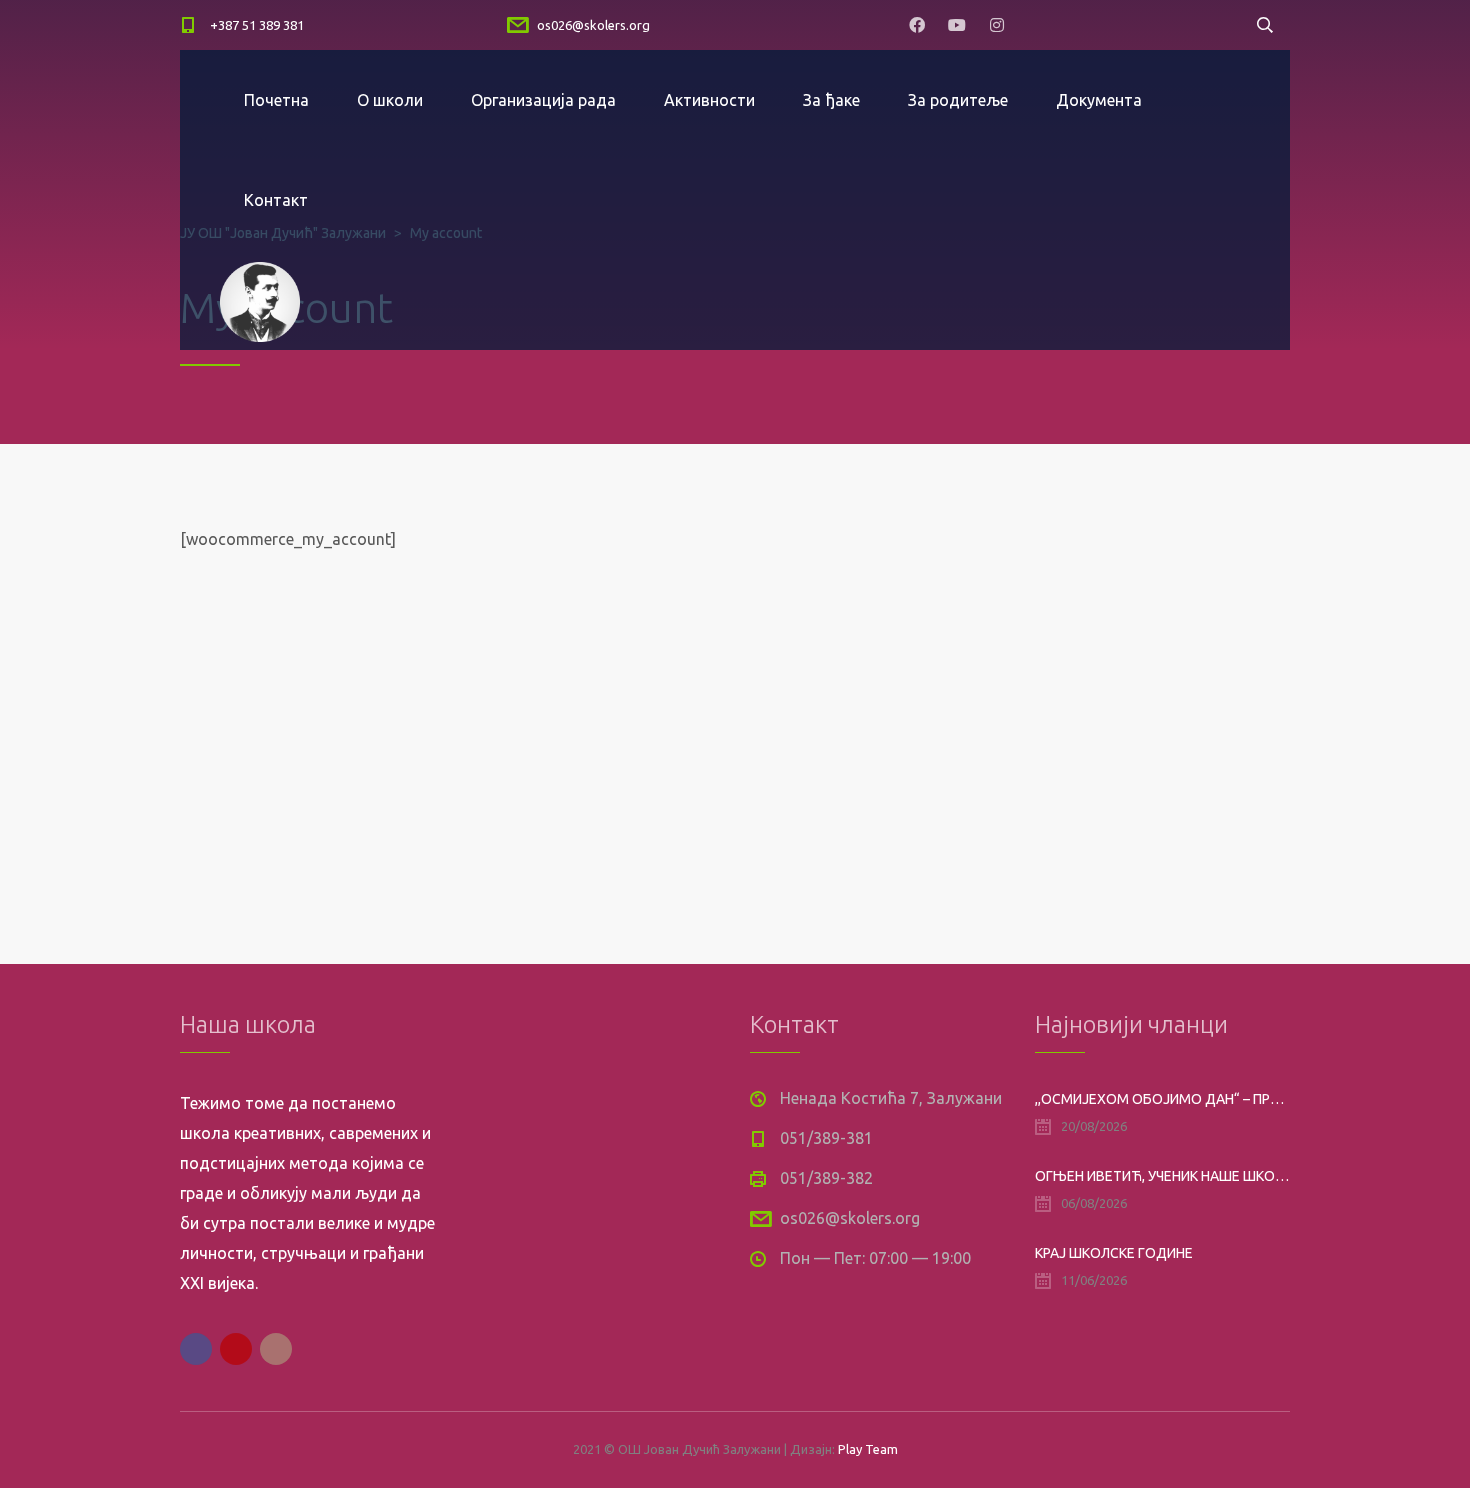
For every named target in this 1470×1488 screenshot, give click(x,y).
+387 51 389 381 (257, 25)
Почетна (276, 100)
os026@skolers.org (593, 25)
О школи (390, 100)
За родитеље (958, 100)
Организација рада (543, 100)
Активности (709, 100)
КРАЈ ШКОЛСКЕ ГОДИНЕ (1114, 1253)
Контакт (276, 200)
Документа (1099, 100)
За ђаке (831, 100)
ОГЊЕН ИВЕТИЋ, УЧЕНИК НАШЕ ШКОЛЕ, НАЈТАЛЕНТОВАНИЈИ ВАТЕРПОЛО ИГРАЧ (1162, 1176)
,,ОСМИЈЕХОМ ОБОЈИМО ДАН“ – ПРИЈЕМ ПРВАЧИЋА (1162, 1099)
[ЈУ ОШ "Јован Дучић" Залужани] (260, 300)
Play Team (868, 1449)
